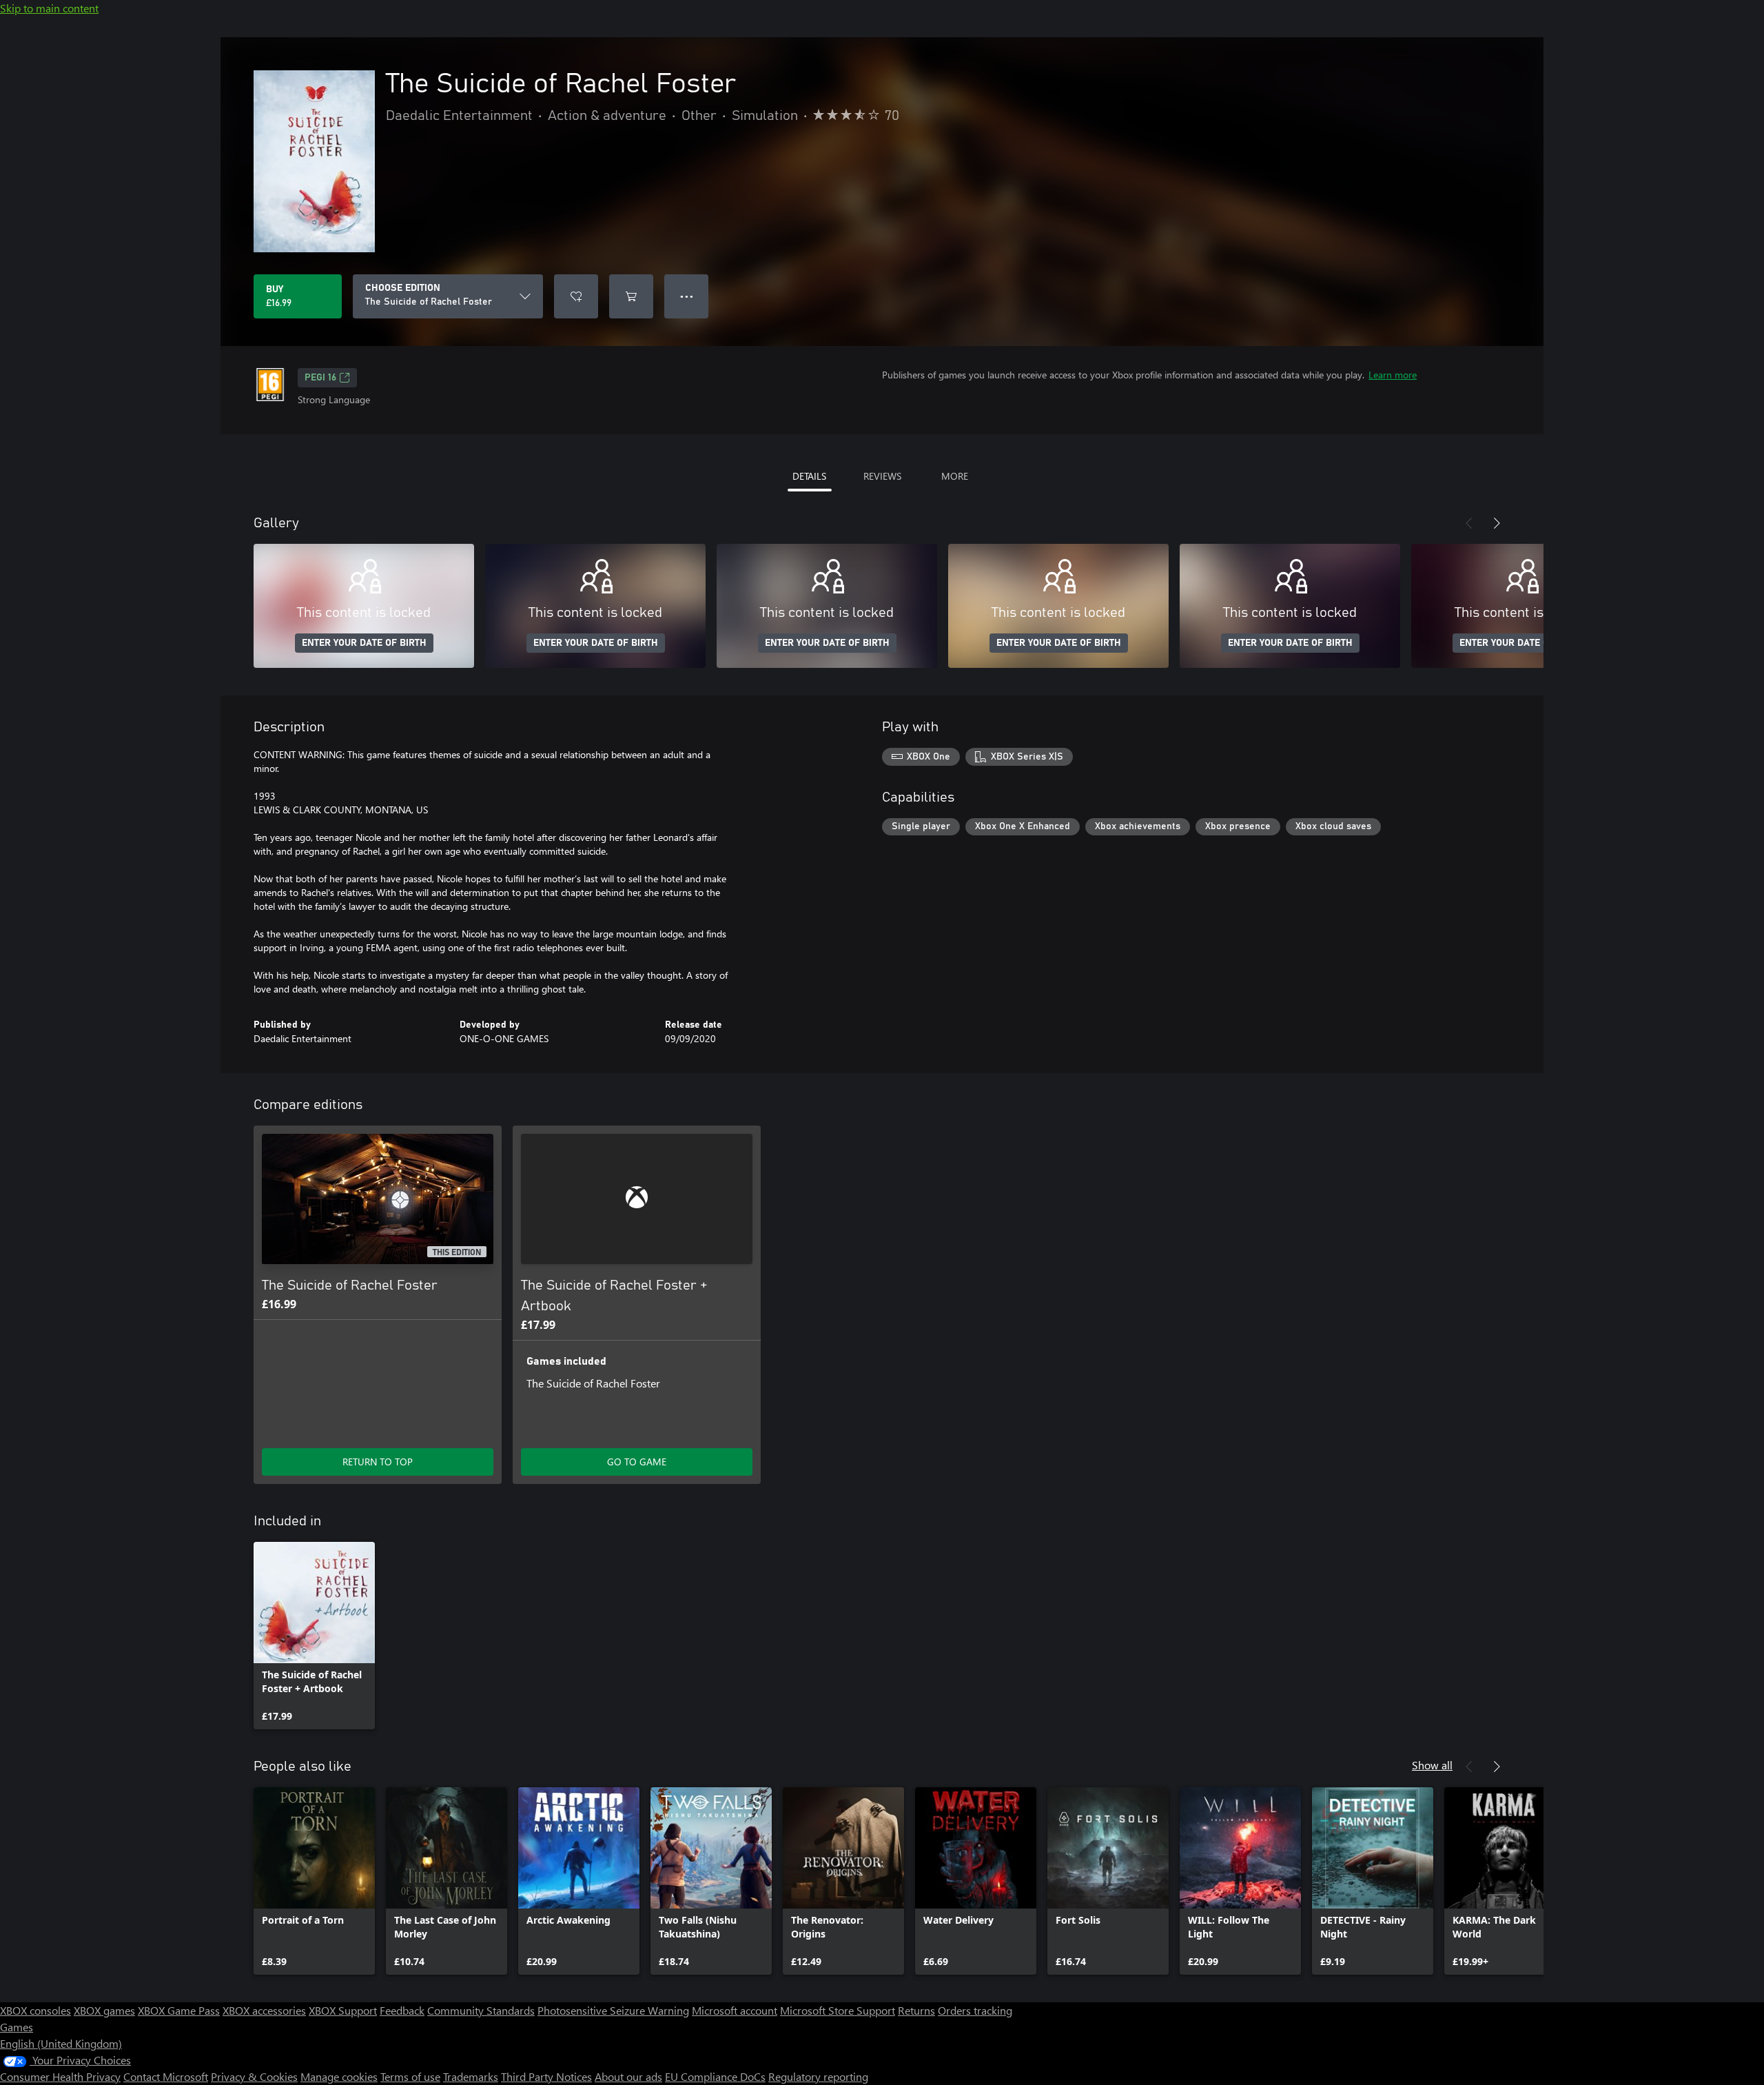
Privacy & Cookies (254, 2076)
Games (17, 2027)
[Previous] (1469, 523)
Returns (916, 2010)
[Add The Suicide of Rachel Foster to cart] (631, 296)
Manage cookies (339, 2076)
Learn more (1393, 375)
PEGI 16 (320, 378)
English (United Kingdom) (61, 2043)
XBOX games (104, 2010)
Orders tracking (975, 2010)
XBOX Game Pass (179, 2010)
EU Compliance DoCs (715, 2076)
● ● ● (687, 296)
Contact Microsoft (166, 2076)
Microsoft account (735, 2010)
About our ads (628, 2076)
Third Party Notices (546, 2076)
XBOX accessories (264, 2010)
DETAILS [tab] (809, 476)
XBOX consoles (35, 2010)
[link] (314, 1636)
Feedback (402, 2010)
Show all (1432, 1765)
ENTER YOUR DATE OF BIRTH (364, 643)
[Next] (1497, 523)
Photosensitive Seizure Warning (613, 2010)
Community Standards (481, 2010)
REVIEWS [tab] (882, 476)
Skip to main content (49, 8)
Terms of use (410, 2076)
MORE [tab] (955, 476)
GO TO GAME (637, 1462)
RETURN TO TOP (378, 1462)
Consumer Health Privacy (60, 2076)
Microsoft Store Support (838, 2010)
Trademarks (471, 2076)
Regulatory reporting (818, 2076)
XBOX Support (343, 2010)
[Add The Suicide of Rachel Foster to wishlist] (576, 296)
